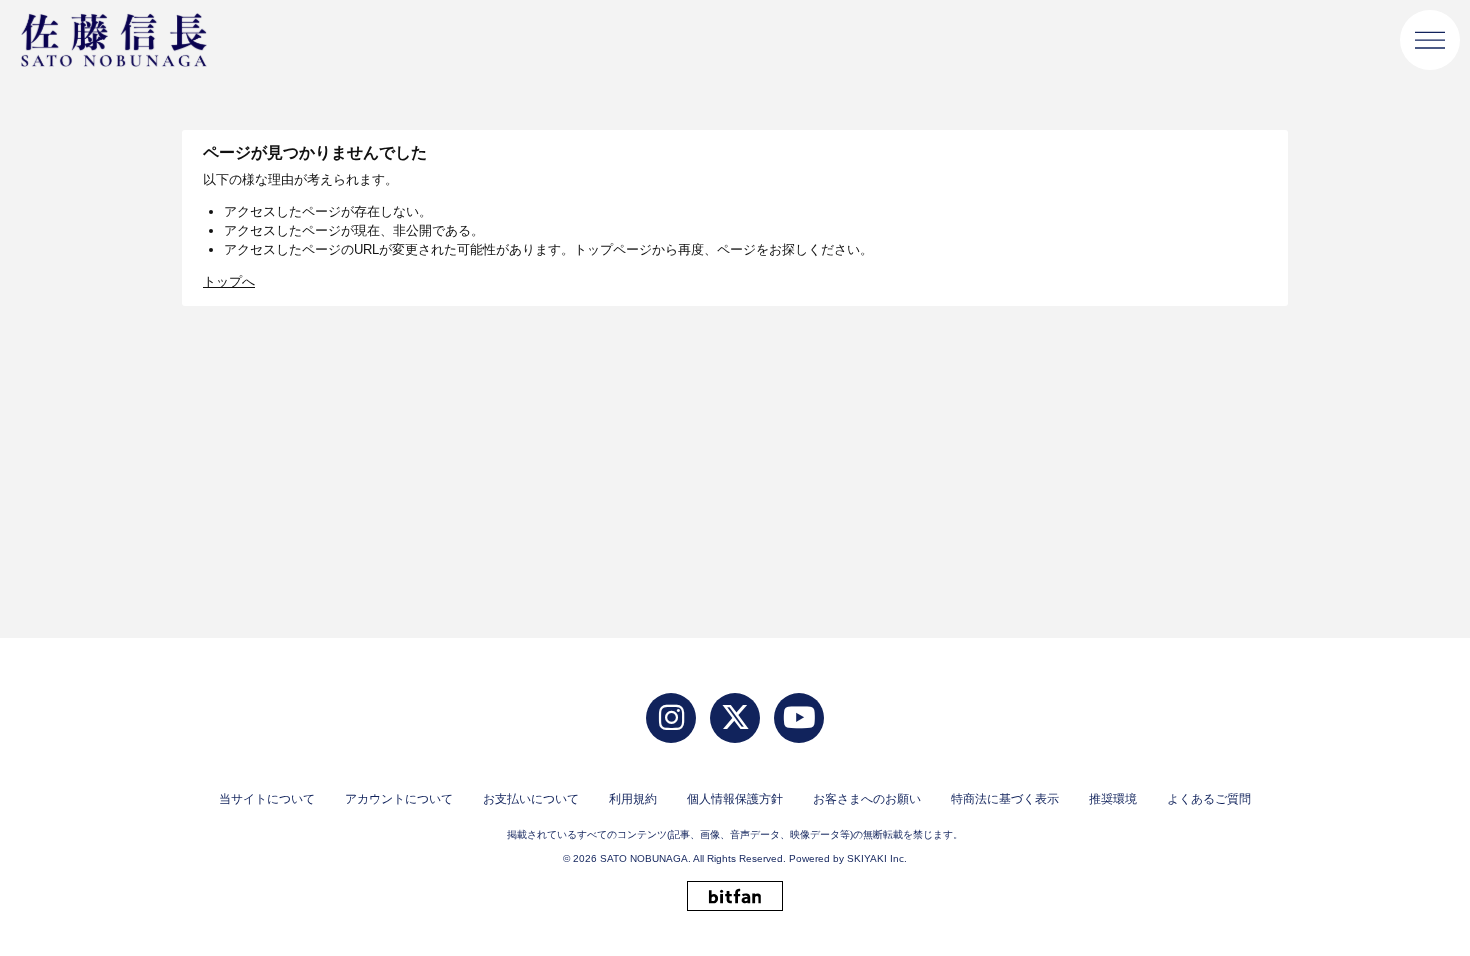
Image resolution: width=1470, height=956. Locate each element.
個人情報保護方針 (735, 799)
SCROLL (1420, 888)
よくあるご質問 (1209, 799)
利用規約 (633, 799)
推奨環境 (1113, 799)
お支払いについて (531, 799)
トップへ (229, 281)
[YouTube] (799, 718)
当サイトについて (267, 799)
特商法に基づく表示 (1005, 799)
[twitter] (735, 718)
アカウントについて (399, 799)
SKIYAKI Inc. (877, 858)
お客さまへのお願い (867, 799)
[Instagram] (671, 718)
